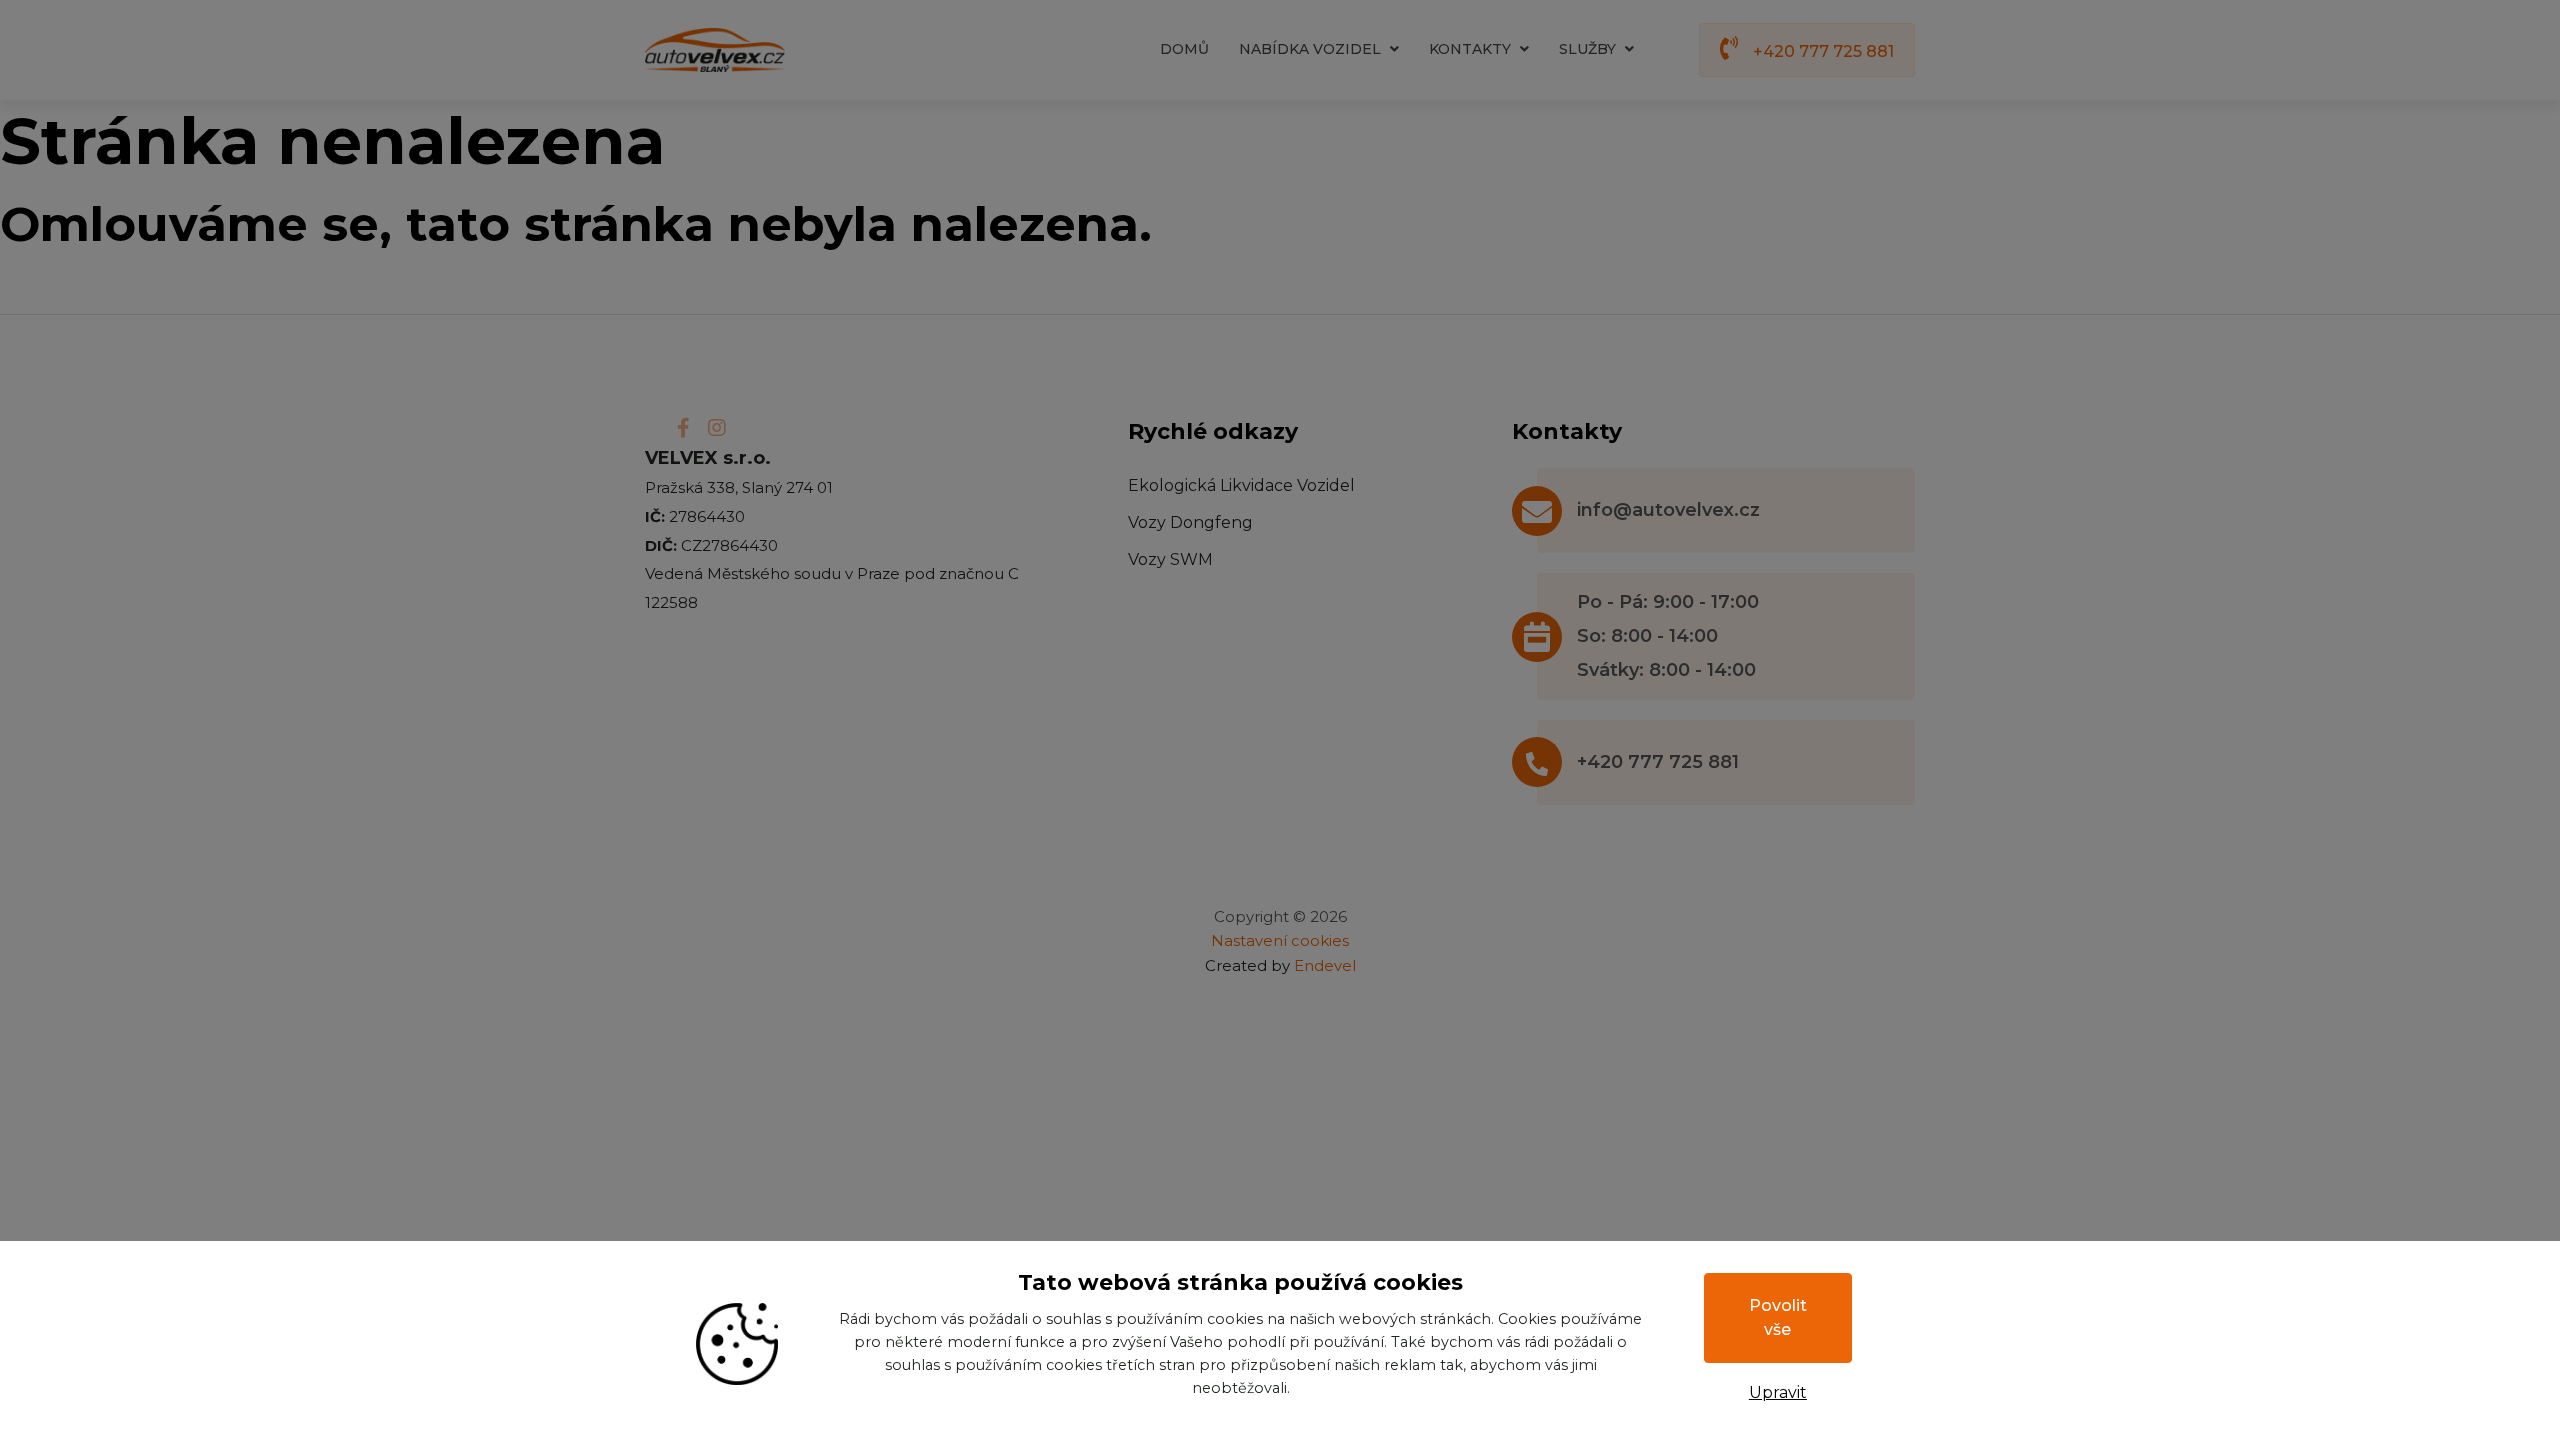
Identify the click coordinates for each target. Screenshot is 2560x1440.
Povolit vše (1778, 1317)
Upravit (1778, 1392)
